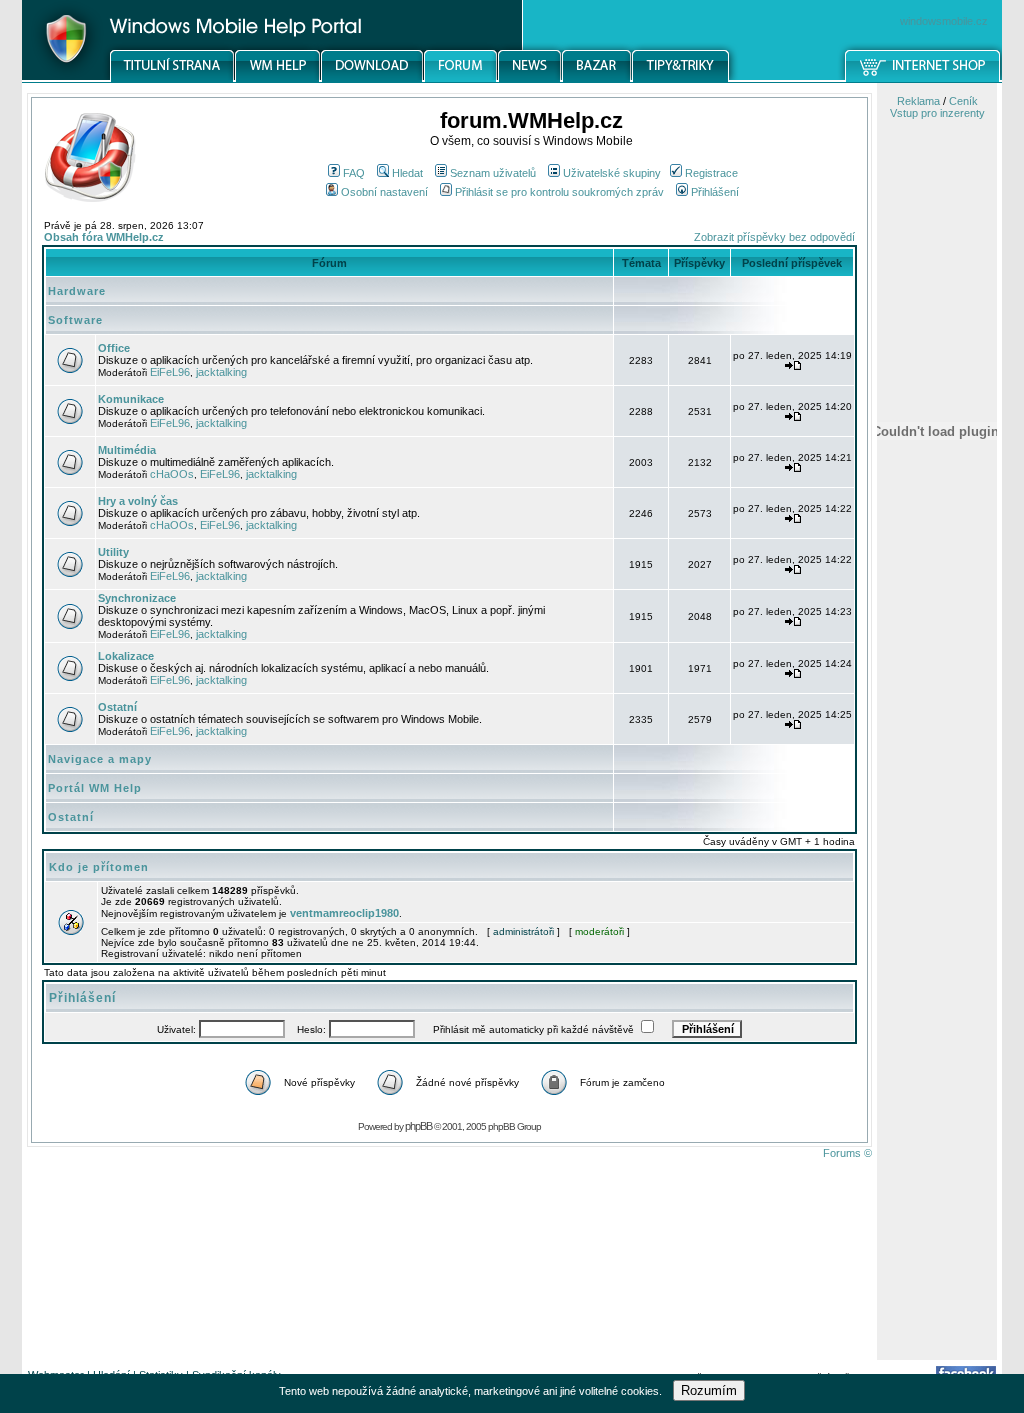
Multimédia (127, 450)
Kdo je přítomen (99, 867)
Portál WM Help (95, 788)
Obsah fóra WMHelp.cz (104, 237)
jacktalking (221, 372)
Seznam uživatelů (493, 173)
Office (114, 348)
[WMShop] (923, 79)
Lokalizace (126, 656)
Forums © (847, 1153)
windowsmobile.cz (944, 21)
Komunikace (131, 399)
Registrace (711, 173)
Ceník (963, 101)
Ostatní (117, 707)
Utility (113, 552)
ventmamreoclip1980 (344, 913)
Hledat (407, 173)
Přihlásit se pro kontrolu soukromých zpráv (559, 192)
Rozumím (709, 1390)
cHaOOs (172, 474)
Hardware (77, 291)
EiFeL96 (170, 372)
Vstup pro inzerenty (937, 113)
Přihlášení (715, 192)
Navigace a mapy (100, 759)
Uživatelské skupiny (612, 173)
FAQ (354, 173)
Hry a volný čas (138, 501)
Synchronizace (137, 598)
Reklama (918, 101)
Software (75, 320)
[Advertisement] (937, 1043)
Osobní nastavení (384, 192)
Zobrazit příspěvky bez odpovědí (774, 237)
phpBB (418, 1126)
